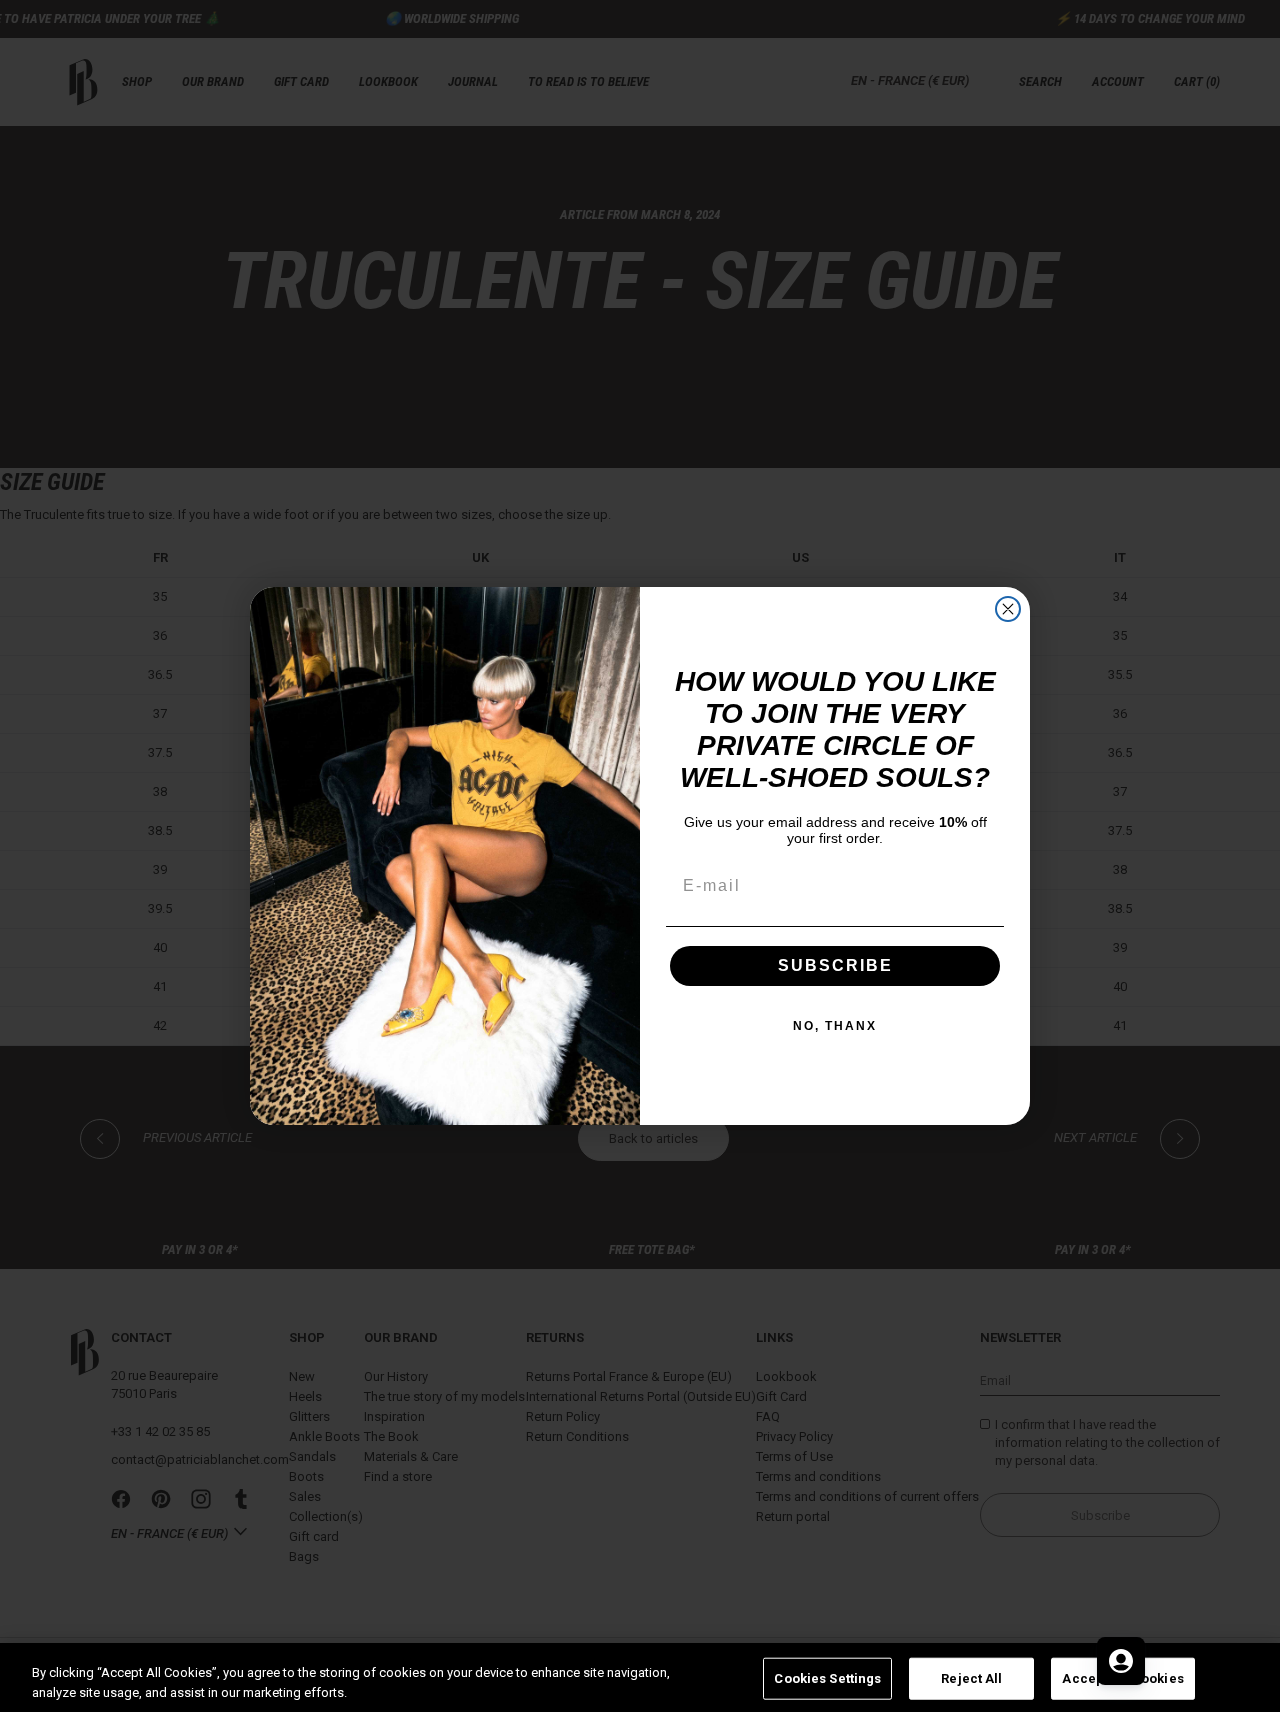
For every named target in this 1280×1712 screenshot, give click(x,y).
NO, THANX (835, 1026)
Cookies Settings (827, 1678)
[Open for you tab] (1121, 1661)
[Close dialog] (1008, 609)
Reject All (971, 1678)
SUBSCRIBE (835, 965)
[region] (640, 1677)
